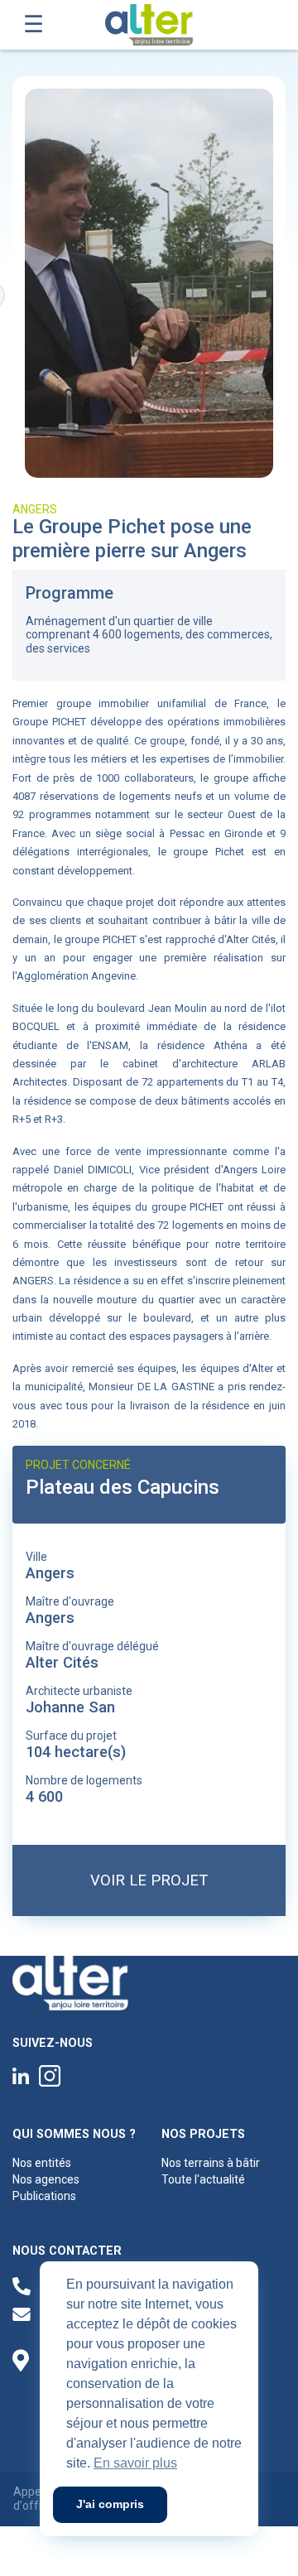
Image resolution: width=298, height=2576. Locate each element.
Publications (44, 2196)
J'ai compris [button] (110, 2504)
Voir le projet (149, 1880)
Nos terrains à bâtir (211, 2163)
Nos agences (46, 2179)
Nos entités (42, 2163)
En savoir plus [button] (135, 2463)
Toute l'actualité (203, 2179)
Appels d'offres (34, 2499)
